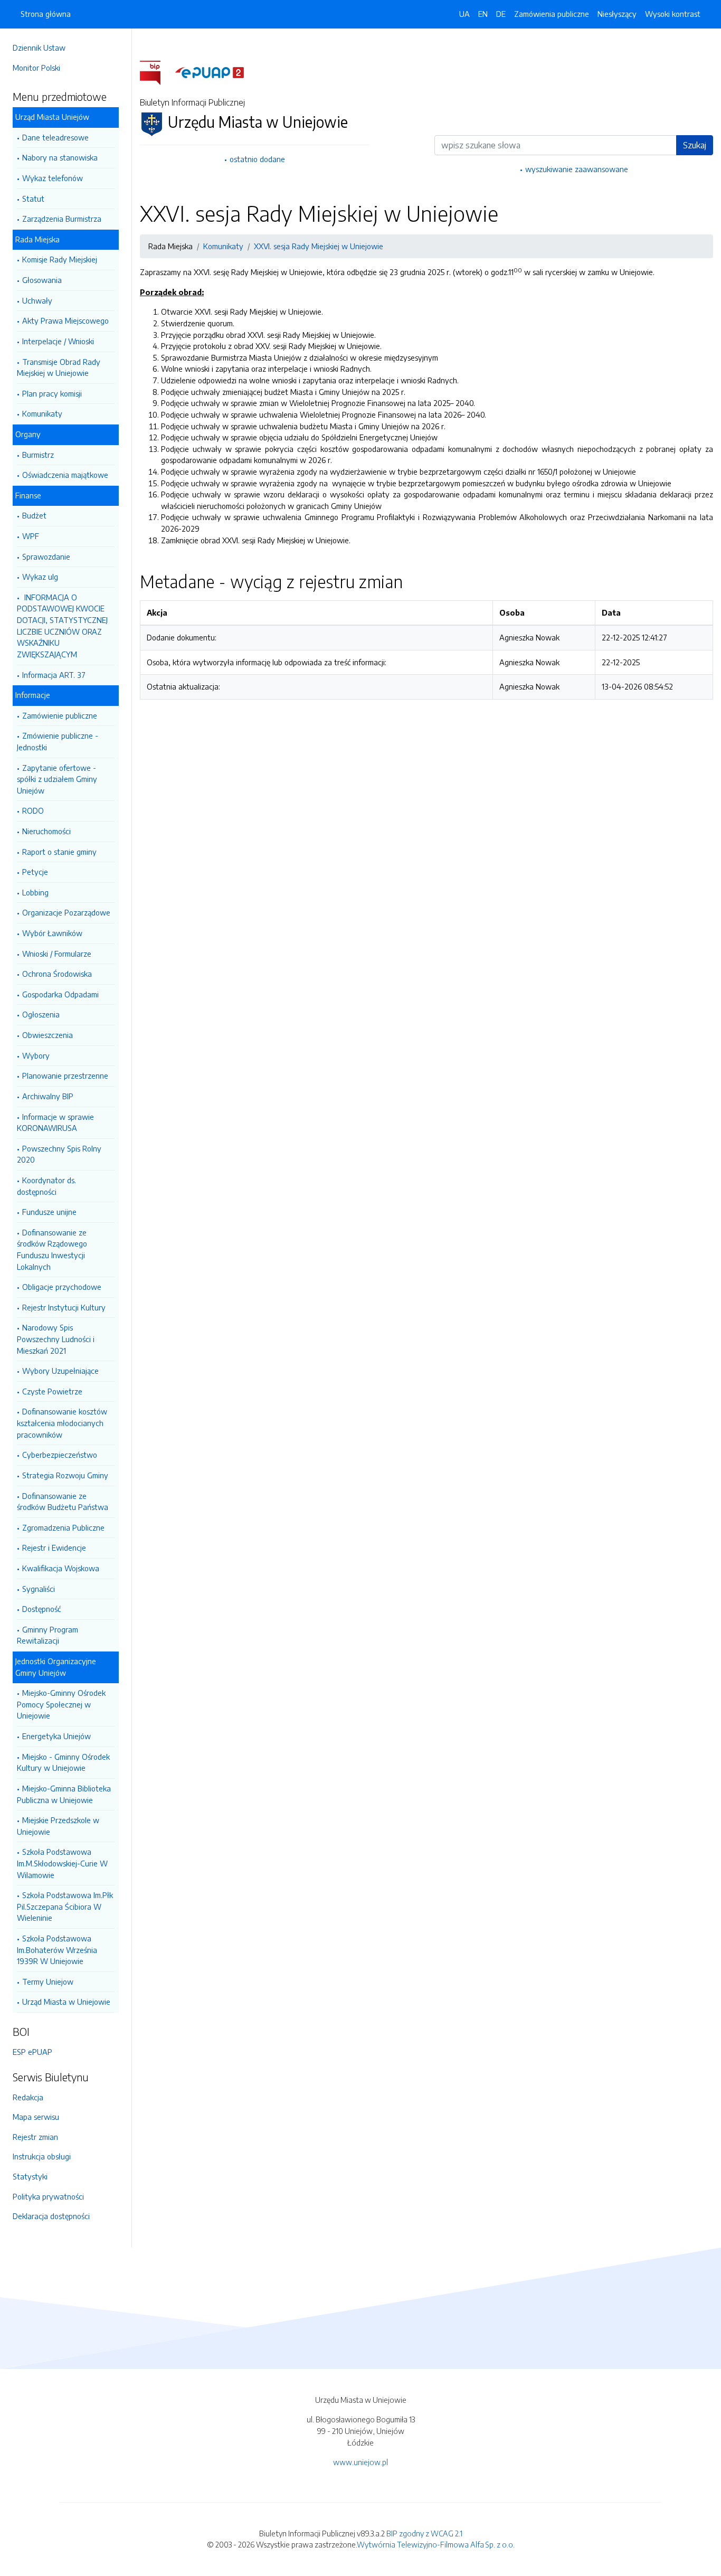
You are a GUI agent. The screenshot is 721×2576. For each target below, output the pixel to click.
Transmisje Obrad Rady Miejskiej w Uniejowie (59, 367)
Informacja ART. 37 (54, 675)
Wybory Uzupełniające (60, 1371)
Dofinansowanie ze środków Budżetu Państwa (63, 1502)
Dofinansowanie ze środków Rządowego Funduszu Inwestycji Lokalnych (52, 1249)
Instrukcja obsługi (42, 2156)
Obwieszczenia (48, 1035)
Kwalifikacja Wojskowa (61, 1568)
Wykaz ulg (40, 577)
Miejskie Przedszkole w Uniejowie (58, 1826)
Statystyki (30, 2176)
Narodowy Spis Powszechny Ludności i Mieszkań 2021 (56, 1339)
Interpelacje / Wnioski (58, 341)
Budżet (34, 515)
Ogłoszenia (41, 1014)
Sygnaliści (39, 1589)
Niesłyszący (617, 14)
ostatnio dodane (257, 159)
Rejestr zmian (35, 2137)
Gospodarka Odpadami (60, 994)
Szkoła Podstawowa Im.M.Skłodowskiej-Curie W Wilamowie (62, 1863)
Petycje (35, 872)
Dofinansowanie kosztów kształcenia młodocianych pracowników (62, 1423)
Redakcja (28, 2097)
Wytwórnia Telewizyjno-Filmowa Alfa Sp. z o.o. (436, 2544)
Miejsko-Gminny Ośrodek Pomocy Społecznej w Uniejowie (61, 1704)
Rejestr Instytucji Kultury (64, 1307)
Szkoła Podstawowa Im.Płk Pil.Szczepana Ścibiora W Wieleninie (65, 1906)
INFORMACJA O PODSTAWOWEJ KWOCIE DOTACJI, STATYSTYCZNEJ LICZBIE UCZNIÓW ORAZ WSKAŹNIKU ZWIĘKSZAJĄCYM (62, 626)
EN (483, 14)
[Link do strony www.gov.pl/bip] (156, 72)
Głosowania (42, 280)
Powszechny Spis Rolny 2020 (59, 1154)
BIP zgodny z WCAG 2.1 (424, 2533)
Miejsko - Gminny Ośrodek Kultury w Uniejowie (63, 1762)
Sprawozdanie (46, 556)
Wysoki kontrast (673, 14)
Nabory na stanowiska (60, 157)
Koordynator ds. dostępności (46, 1186)
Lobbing (35, 892)
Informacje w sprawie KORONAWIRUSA (55, 1122)
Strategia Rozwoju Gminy (65, 1475)
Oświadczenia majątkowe (65, 475)
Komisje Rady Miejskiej (60, 259)
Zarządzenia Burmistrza (62, 219)
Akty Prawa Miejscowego (65, 320)
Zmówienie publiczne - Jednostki (58, 741)
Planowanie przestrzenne (65, 1075)
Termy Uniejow (48, 1981)
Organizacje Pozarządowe (66, 912)
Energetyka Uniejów (56, 1736)
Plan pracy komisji (52, 393)
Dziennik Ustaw (39, 48)
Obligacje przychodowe (62, 1287)
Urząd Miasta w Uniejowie (66, 2002)
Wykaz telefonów (53, 178)
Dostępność (41, 1609)
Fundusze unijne (49, 1212)
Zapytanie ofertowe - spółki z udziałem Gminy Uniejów (57, 779)
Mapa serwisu (36, 2117)
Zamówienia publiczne (552, 14)
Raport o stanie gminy (59, 852)
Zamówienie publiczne (60, 715)
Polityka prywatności (48, 2196)
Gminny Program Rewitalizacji (48, 1635)
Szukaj (695, 145)
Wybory (36, 1055)
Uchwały (37, 300)
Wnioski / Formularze (57, 954)
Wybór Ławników (52, 933)
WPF (31, 536)
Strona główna (46, 14)
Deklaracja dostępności (51, 2216)
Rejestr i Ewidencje (54, 1548)
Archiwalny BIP (48, 1096)
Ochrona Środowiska (57, 974)
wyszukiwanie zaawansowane (577, 169)
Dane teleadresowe (55, 137)
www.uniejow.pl (360, 2462)
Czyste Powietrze (52, 1391)
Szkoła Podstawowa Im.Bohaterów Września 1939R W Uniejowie (57, 1950)
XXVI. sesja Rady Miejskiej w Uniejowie (319, 246)
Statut (33, 199)
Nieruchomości (46, 831)
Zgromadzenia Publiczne (63, 1527)
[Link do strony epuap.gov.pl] (210, 72)
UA (464, 14)
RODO (33, 810)
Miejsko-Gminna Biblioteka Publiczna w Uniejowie (64, 1794)
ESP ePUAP (32, 2052)
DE (501, 14)
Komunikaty (42, 413)
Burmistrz (38, 455)
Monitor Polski (36, 68)
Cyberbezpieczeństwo (60, 1455)
